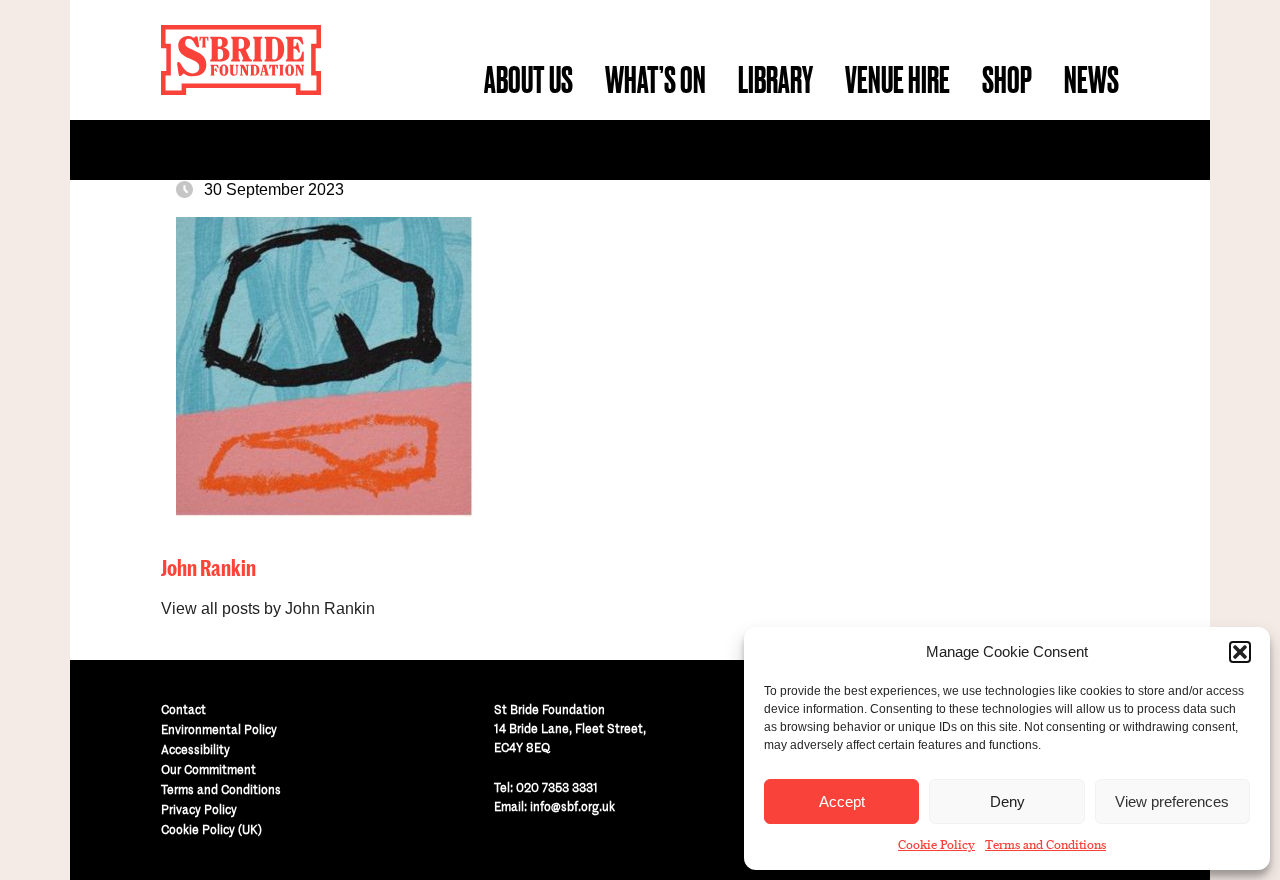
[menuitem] (528, 80)
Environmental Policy (219, 729)
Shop (1007, 79)
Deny (1007, 801)
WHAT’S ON (655, 79)
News (1091, 79)
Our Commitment (208, 769)
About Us (528, 79)
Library (775, 79)
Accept (842, 801)
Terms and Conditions (1045, 845)
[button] (1240, 652)
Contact (183, 709)
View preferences (1172, 801)
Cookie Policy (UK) (211, 829)
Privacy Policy (199, 809)
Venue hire (897, 79)
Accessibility (195, 749)
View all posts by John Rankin (268, 608)
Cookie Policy (936, 845)
